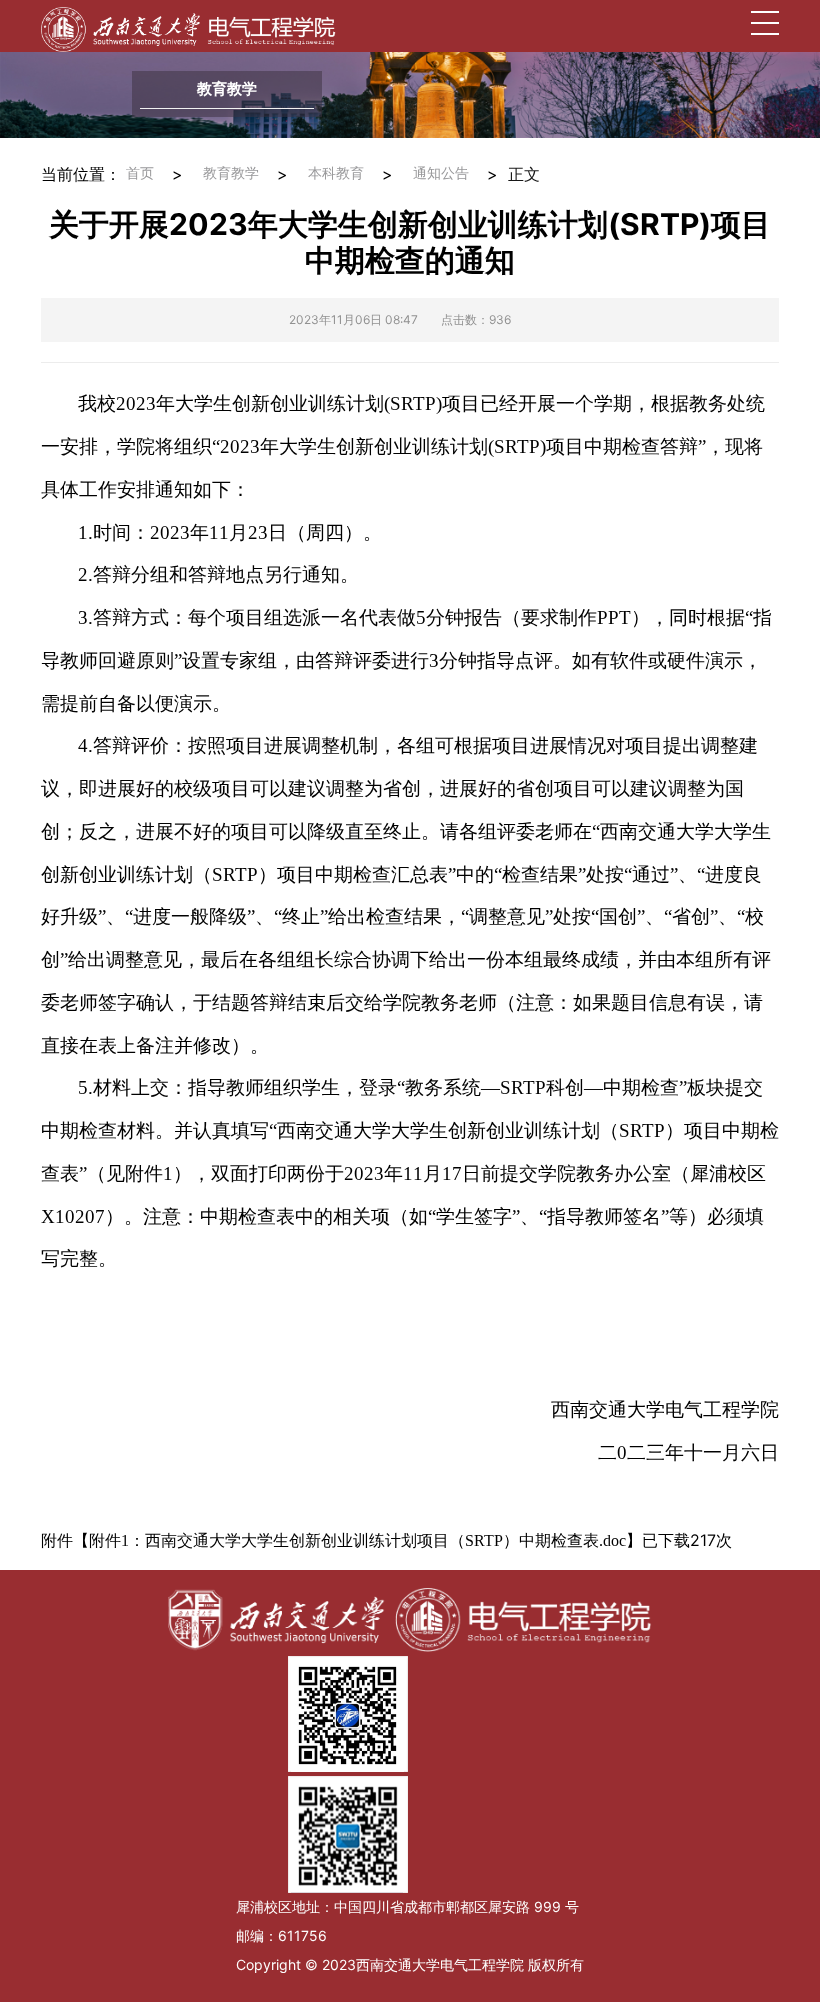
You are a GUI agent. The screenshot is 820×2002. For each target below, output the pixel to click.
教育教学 (231, 173)
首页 (140, 173)
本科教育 (336, 173)
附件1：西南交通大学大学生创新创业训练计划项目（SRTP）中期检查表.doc (357, 1540)
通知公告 (441, 173)
